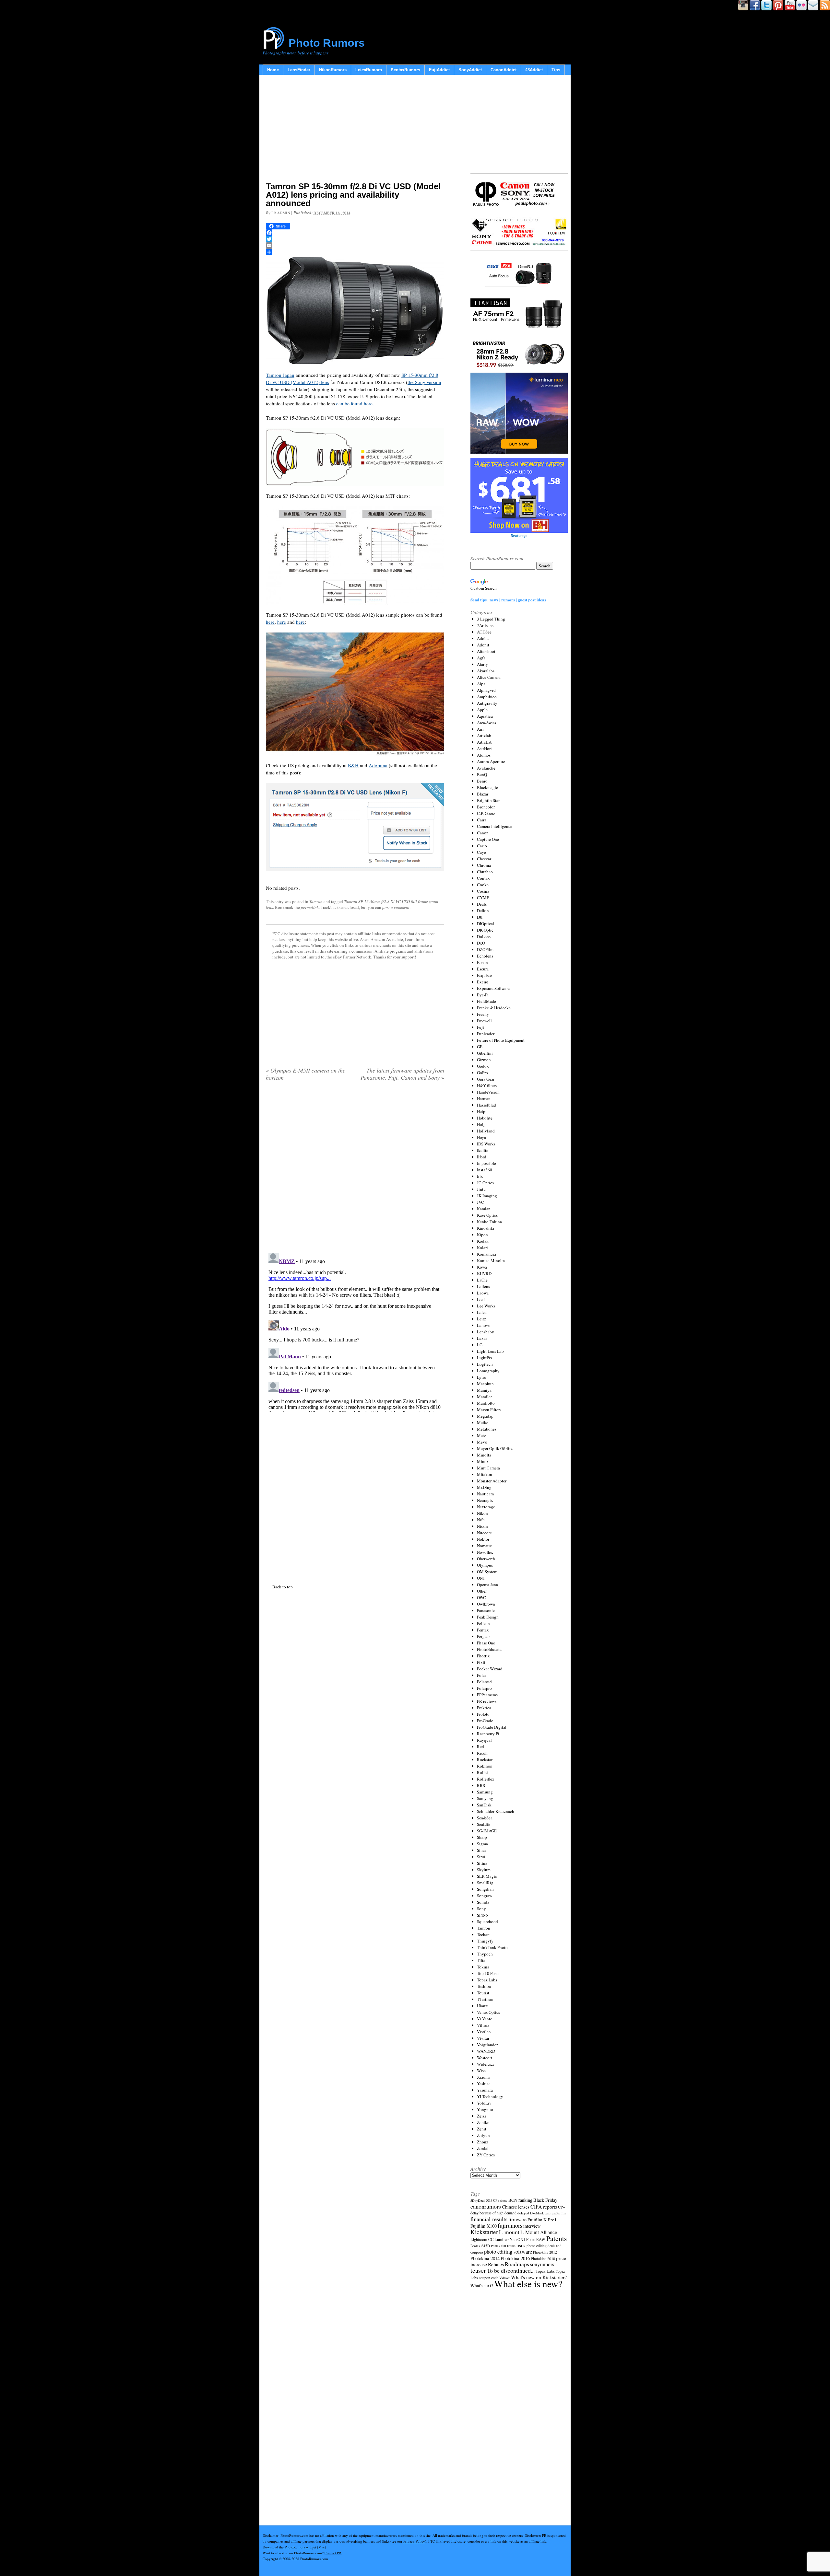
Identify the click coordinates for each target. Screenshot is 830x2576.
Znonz (483, 2142)
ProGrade (485, 1721)
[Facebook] (355, 233)
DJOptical (486, 923)
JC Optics (485, 1183)
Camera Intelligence (495, 826)
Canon (483, 833)
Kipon (482, 1235)
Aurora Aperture (491, 761)
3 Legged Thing (491, 619)
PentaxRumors (405, 70)
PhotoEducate (489, 1649)
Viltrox (483, 2025)
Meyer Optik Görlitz (495, 1448)
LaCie (482, 1280)
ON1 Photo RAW (531, 2239)
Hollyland (486, 1131)
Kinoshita (486, 1228)
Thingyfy (485, 1941)
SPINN (483, 1915)
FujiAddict (439, 70)
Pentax (483, 1630)
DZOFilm (485, 949)
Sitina (482, 1863)
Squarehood (487, 1921)
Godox (483, 1066)
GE (480, 1047)
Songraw (485, 1896)
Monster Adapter (492, 1481)
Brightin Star (488, 800)
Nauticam (485, 1494)
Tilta (481, 1960)
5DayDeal (478, 2200)
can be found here (354, 403)
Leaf (481, 1299)
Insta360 (485, 1170)
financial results (489, 2219)
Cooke (483, 885)
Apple (482, 710)
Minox (483, 1461)
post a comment (396, 907)
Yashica (484, 2083)
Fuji (480, 1027)
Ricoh (482, 1753)
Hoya (481, 1137)
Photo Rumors (327, 43)
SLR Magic (487, 1876)
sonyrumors (542, 2264)
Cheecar (484, 859)
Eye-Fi (483, 995)
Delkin (483, 911)
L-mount (509, 2232)
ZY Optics (486, 2155)
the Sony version (424, 382)
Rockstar (485, 1759)
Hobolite (485, 1118)
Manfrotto (486, 1403)
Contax (483, 878)
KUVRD (484, 1273)
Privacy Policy (414, 2541)
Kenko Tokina (489, 1222)
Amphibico (487, 697)
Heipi (482, 1111)
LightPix (485, 1358)
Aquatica (485, 716)
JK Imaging (487, 1196)
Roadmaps (517, 2264)
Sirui (481, 1857)
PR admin (281, 213)
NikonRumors (333, 70)
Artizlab (484, 736)
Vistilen (484, 2032)
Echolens (485, 956)
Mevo (482, 1442)
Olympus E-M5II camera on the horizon (306, 1074)
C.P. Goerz (486, 813)
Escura (483, 969)
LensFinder (299, 70)
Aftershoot (486, 651)
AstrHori (484, 748)
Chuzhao (485, 872)
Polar (481, 1675)
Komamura (486, 1254)
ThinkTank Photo (492, 1947)
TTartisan (485, 1999)
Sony (481, 1909)
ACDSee (484, 632)
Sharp (482, 1837)
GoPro (482, 1073)
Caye (481, 852)
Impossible (486, 1163)
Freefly (483, 1014)
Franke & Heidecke (494, 1008)
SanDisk (484, 1805)
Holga (482, 1124)
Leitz (481, 1319)
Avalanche (486, 768)
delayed (523, 2213)
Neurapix (485, 1500)
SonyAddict (470, 70)
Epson (482, 962)
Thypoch (485, 1954)
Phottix (483, 1656)
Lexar (482, 1338)
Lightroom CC (482, 2239)
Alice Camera (489, 677)
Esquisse (485, 975)
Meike (483, 1422)
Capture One (488, 839)
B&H (353, 765)
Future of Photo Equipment (501, 1040)
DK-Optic (485, 930)
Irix (480, 1176)
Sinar (481, 1850)
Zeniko (483, 2122)
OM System (487, 1572)
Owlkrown (486, 1604)
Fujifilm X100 (484, 2226)
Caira (482, 820)
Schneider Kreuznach (496, 1811)
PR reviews (487, 1701)
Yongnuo (485, 2109)
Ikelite (483, 1150)
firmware (517, 2219)
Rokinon (485, 1766)
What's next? (482, 2286)
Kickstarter (484, 2232)
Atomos (484, 755)
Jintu (481, 1189)
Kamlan (484, 1209)
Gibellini (485, 1053)
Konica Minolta (491, 1260)
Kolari (482, 1247)
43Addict (534, 70)
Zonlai (483, 2148)
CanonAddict (504, 70)
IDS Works (486, 1144)
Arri (480, 729)
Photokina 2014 (485, 2258)
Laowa (483, 1293)
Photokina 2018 (543, 2258)
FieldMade (486, 1001)
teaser (478, 2270)
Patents (557, 2238)
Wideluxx (486, 2064)
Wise (481, 2071)
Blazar (483, 794)
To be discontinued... (511, 2270)
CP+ (562, 2207)
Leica (482, 1312)
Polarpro (484, 1688)
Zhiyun (483, 2135)
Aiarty (482, 664)
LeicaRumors (369, 70)
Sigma (482, 1844)
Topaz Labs (487, 1980)
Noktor (483, 1539)
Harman (484, 1098)
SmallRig (485, 1883)
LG (480, 1345)
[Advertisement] (355, 130)
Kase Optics (487, 1215)
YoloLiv (484, 2103)
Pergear (483, 1636)
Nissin (482, 1526)
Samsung (485, 1792)
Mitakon (485, 1474)
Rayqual (484, 1740)
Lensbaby (486, 1332)
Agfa (481, 658)
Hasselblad (486, 1105)
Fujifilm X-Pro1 (542, 2220)
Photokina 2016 (515, 2258)
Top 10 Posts (488, 1973)
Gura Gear (486, 1079)
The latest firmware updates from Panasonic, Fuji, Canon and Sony (402, 1074)
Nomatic (484, 1546)
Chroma (484, 865)
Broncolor (486, 807)
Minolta (484, 1455)
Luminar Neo (505, 2239)
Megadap (485, 1416)
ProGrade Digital (492, 1727)
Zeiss (481, 2116)
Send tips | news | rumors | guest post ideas (508, 600)
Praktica (484, 1708)
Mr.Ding (484, 1487)
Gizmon (484, 1060)
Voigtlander (487, 2045)
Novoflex (485, 1552)
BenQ (482, 774)
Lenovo (484, 1325)
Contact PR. (333, 2553)
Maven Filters (489, 1410)
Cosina (483, 891)
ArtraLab (485, 742)
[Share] (355, 252)
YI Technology (490, 2096)
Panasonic (486, 1610)
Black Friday (545, 2200)
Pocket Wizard (490, 1669)
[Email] (355, 246)
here (270, 622)
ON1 (481, 1578)
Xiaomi (483, 2077)
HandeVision (488, 1092)
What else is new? (528, 2284)
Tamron (316, 901)
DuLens (484, 936)
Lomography (488, 1371)
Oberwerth (486, 1559)
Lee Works (486, 1306)
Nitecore (484, 1533)
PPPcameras (487, 1695)
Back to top (283, 1587)
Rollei (482, 1772)
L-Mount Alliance (539, 2232)
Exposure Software (493, 988)
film (563, 2213)
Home (273, 70)
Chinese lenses (516, 2207)
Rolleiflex (486, 1779)
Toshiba (484, 1986)
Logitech (485, 1364)
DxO (481, 943)
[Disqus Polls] (355, 1169)
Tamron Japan (280, 375)
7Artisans (485, 625)
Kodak (483, 1241)
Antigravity (487, 703)
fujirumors (510, 2225)
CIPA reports (544, 2206)
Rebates (496, 2264)
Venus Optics (488, 2012)
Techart (483, 1934)
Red (480, 1746)
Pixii (481, 1662)
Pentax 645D (480, 2246)
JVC (480, 1202)
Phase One (486, 1643)
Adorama (378, 765)
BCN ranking (520, 2200)
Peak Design (488, 1617)
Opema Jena (487, 1584)
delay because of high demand (493, 2213)
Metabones (487, 1429)
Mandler (484, 1397)
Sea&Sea (485, 1818)
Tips (556, 70)
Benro (482, 781)
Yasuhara (485, 2090)
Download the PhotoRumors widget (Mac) (294, 2547)
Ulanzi (483, 2006)
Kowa (482, 1267)
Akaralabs (486, 671)
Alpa (481, 684)
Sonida (483, 1902)
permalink (310, 907)
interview (532, 2226)
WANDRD (486, 2051)
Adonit (483, 645)
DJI (480, 917)
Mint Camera (488, 1468)
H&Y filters (487, 1085)
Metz (481, 1435)
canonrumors (486, 2206)
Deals (482, 904)
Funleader (486, 1034)
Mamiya (484, 1390)
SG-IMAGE (487, 1831)
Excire (483, 982)
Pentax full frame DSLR (508, 2246)
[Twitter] (355, 239)
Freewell (484, 1021)
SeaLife (484, 1824)
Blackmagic (487, 787)
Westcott (485, 2058)
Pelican (483, 1623)
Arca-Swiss (486, 723)
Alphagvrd (486, 690)
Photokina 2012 (545, 2252)
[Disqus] (355, 1331)
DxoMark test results (545, 2213)
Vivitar (483, 2038)
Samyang (485, 1798)
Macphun (485, 1384)
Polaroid (484, 1682)
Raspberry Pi (488, 1734)
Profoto (483, 1714)
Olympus (485, 1565)
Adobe (483, 638)
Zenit (482, 2129)
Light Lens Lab (490, 1351)
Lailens (483, 1286)
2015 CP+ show (497, 2200)
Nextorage (486, 1507)
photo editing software (508, 2251)
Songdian (485, 1889)
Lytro (482, 1377)
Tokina (483, 1967)
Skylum (484, 1870)
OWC (481, 1597)
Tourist (483, 1993)
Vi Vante (485, 2019)
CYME (483, 898)
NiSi (481, 1520)
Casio (482, 846)
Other (482, 1591)
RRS (481, 1785)
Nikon (482, 1513)
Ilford (482, 1157)
